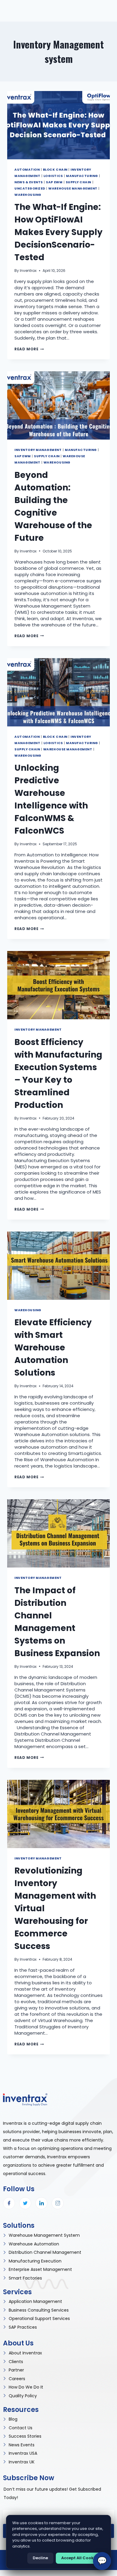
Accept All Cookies (80, 2558)
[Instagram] (58, 2203)
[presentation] (58, 125)
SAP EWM (54, 182)
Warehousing (28, 195)
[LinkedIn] (41, 2203)
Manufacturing (82, 176)
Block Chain (55, 170)
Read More (29, 349)
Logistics (53, 176)
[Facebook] (9, 2203)
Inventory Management (38, 450)
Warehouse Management (73, 188)
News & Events (29, 182)
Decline (40, 2558)
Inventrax (28, 271)
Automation (27, 170)
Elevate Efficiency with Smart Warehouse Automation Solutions (53, 1348)
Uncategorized (30, 188)
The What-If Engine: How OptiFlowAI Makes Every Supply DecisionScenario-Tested (58, 232)
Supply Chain (78, 182)
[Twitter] (25, 2203)
